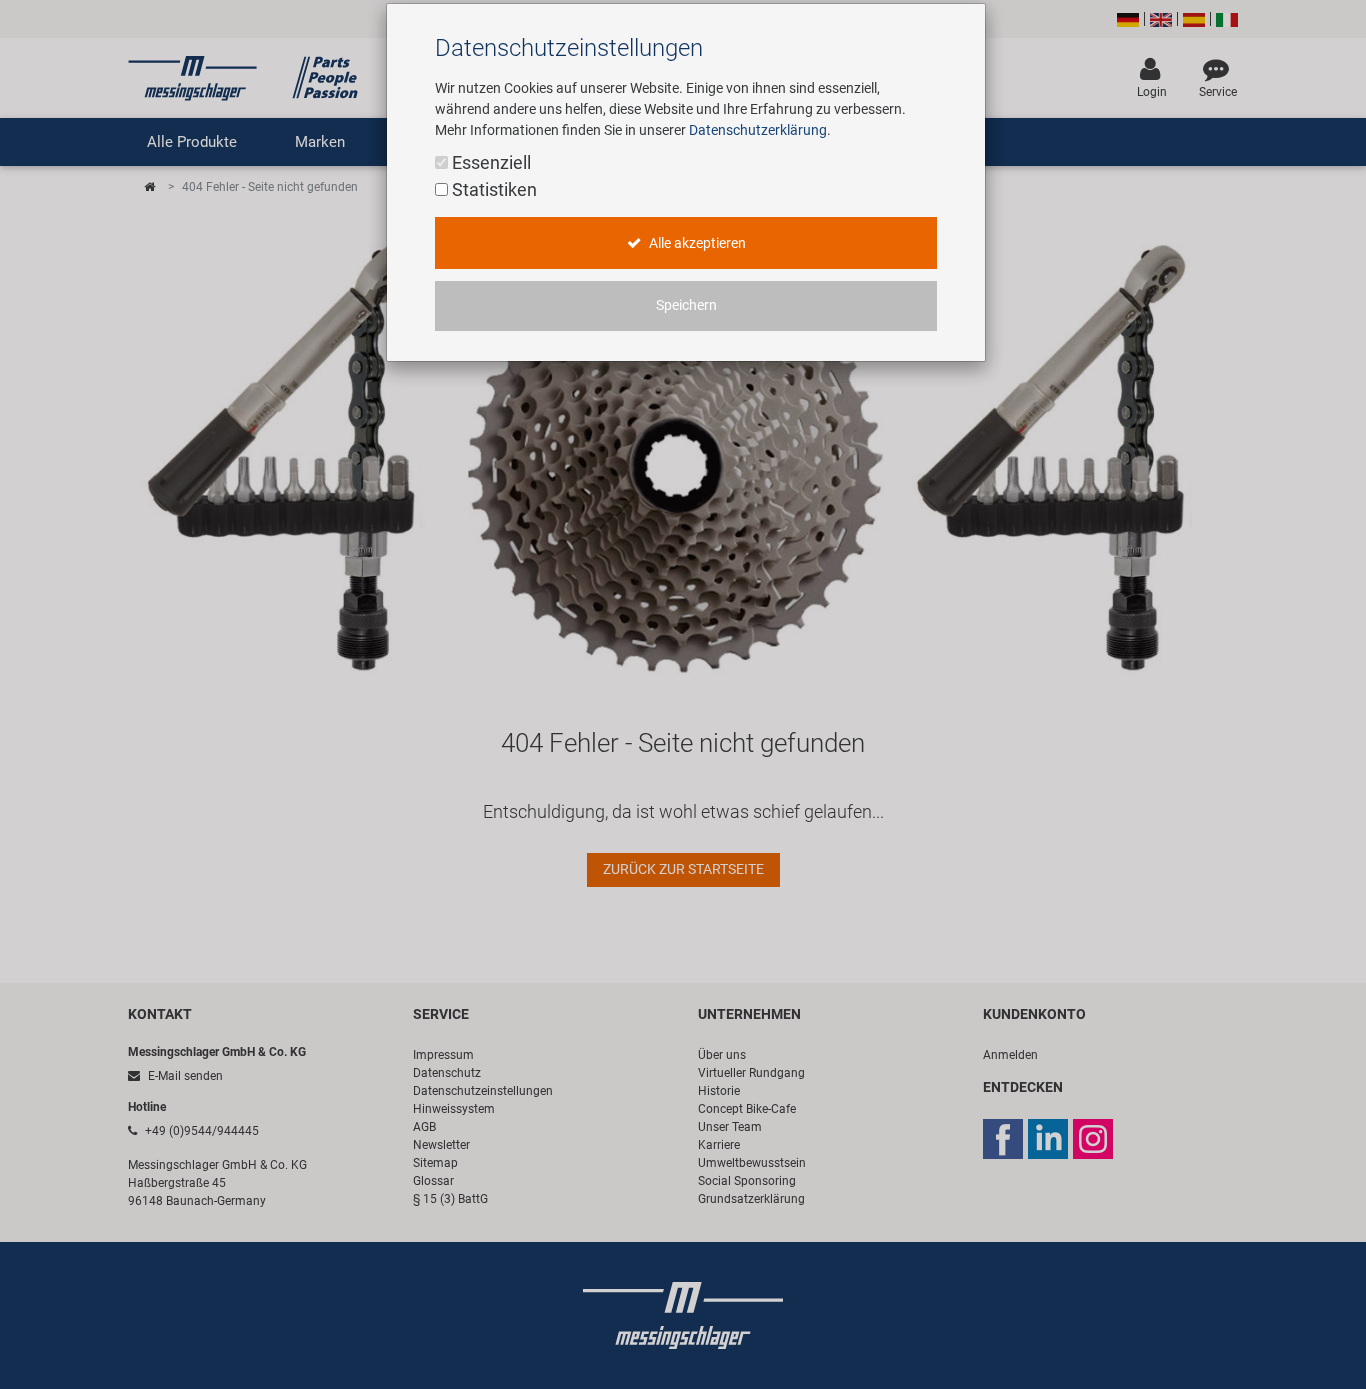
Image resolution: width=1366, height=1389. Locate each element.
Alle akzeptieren (696, 243)
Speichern (686, 305)
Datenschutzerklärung (758, 130)
